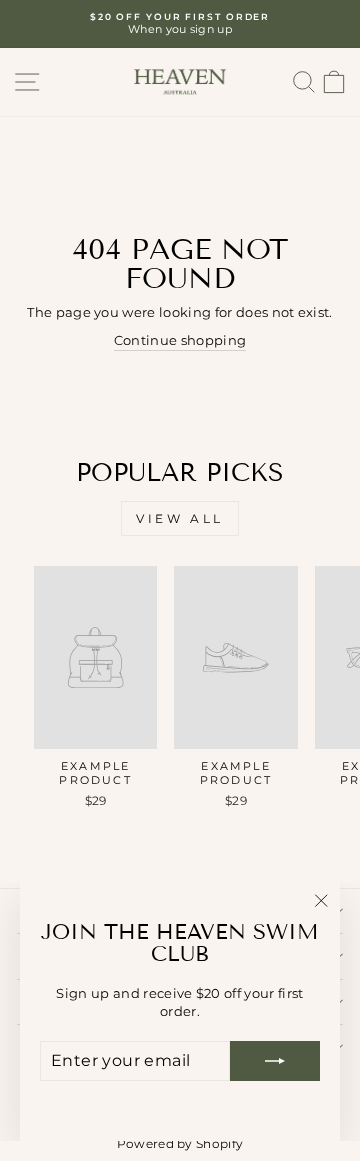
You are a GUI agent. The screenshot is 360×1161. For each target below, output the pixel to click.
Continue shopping (180, 340)
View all (180, 518)
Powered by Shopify (180, 1143)
